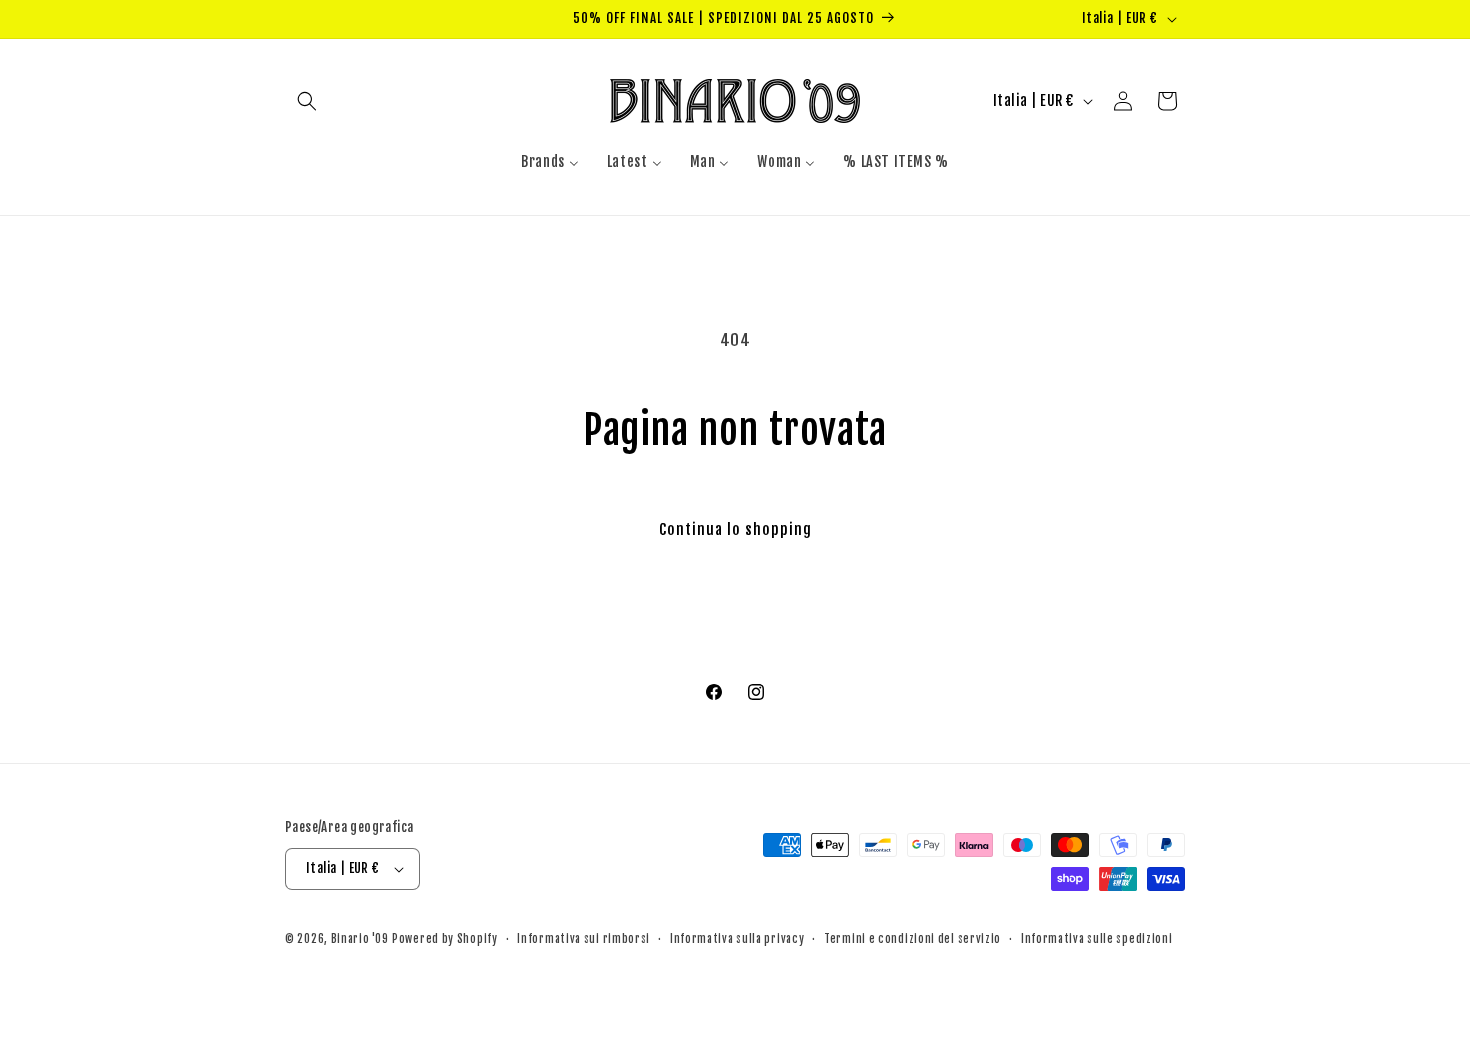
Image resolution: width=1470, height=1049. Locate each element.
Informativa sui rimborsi (583, 939)
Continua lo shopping (735, 529)
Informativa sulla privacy (737, 939)
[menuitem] (550, 162)
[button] (307, 101)
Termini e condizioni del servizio (912, 939)
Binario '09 (360, 939)
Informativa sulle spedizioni (1097, 939)
